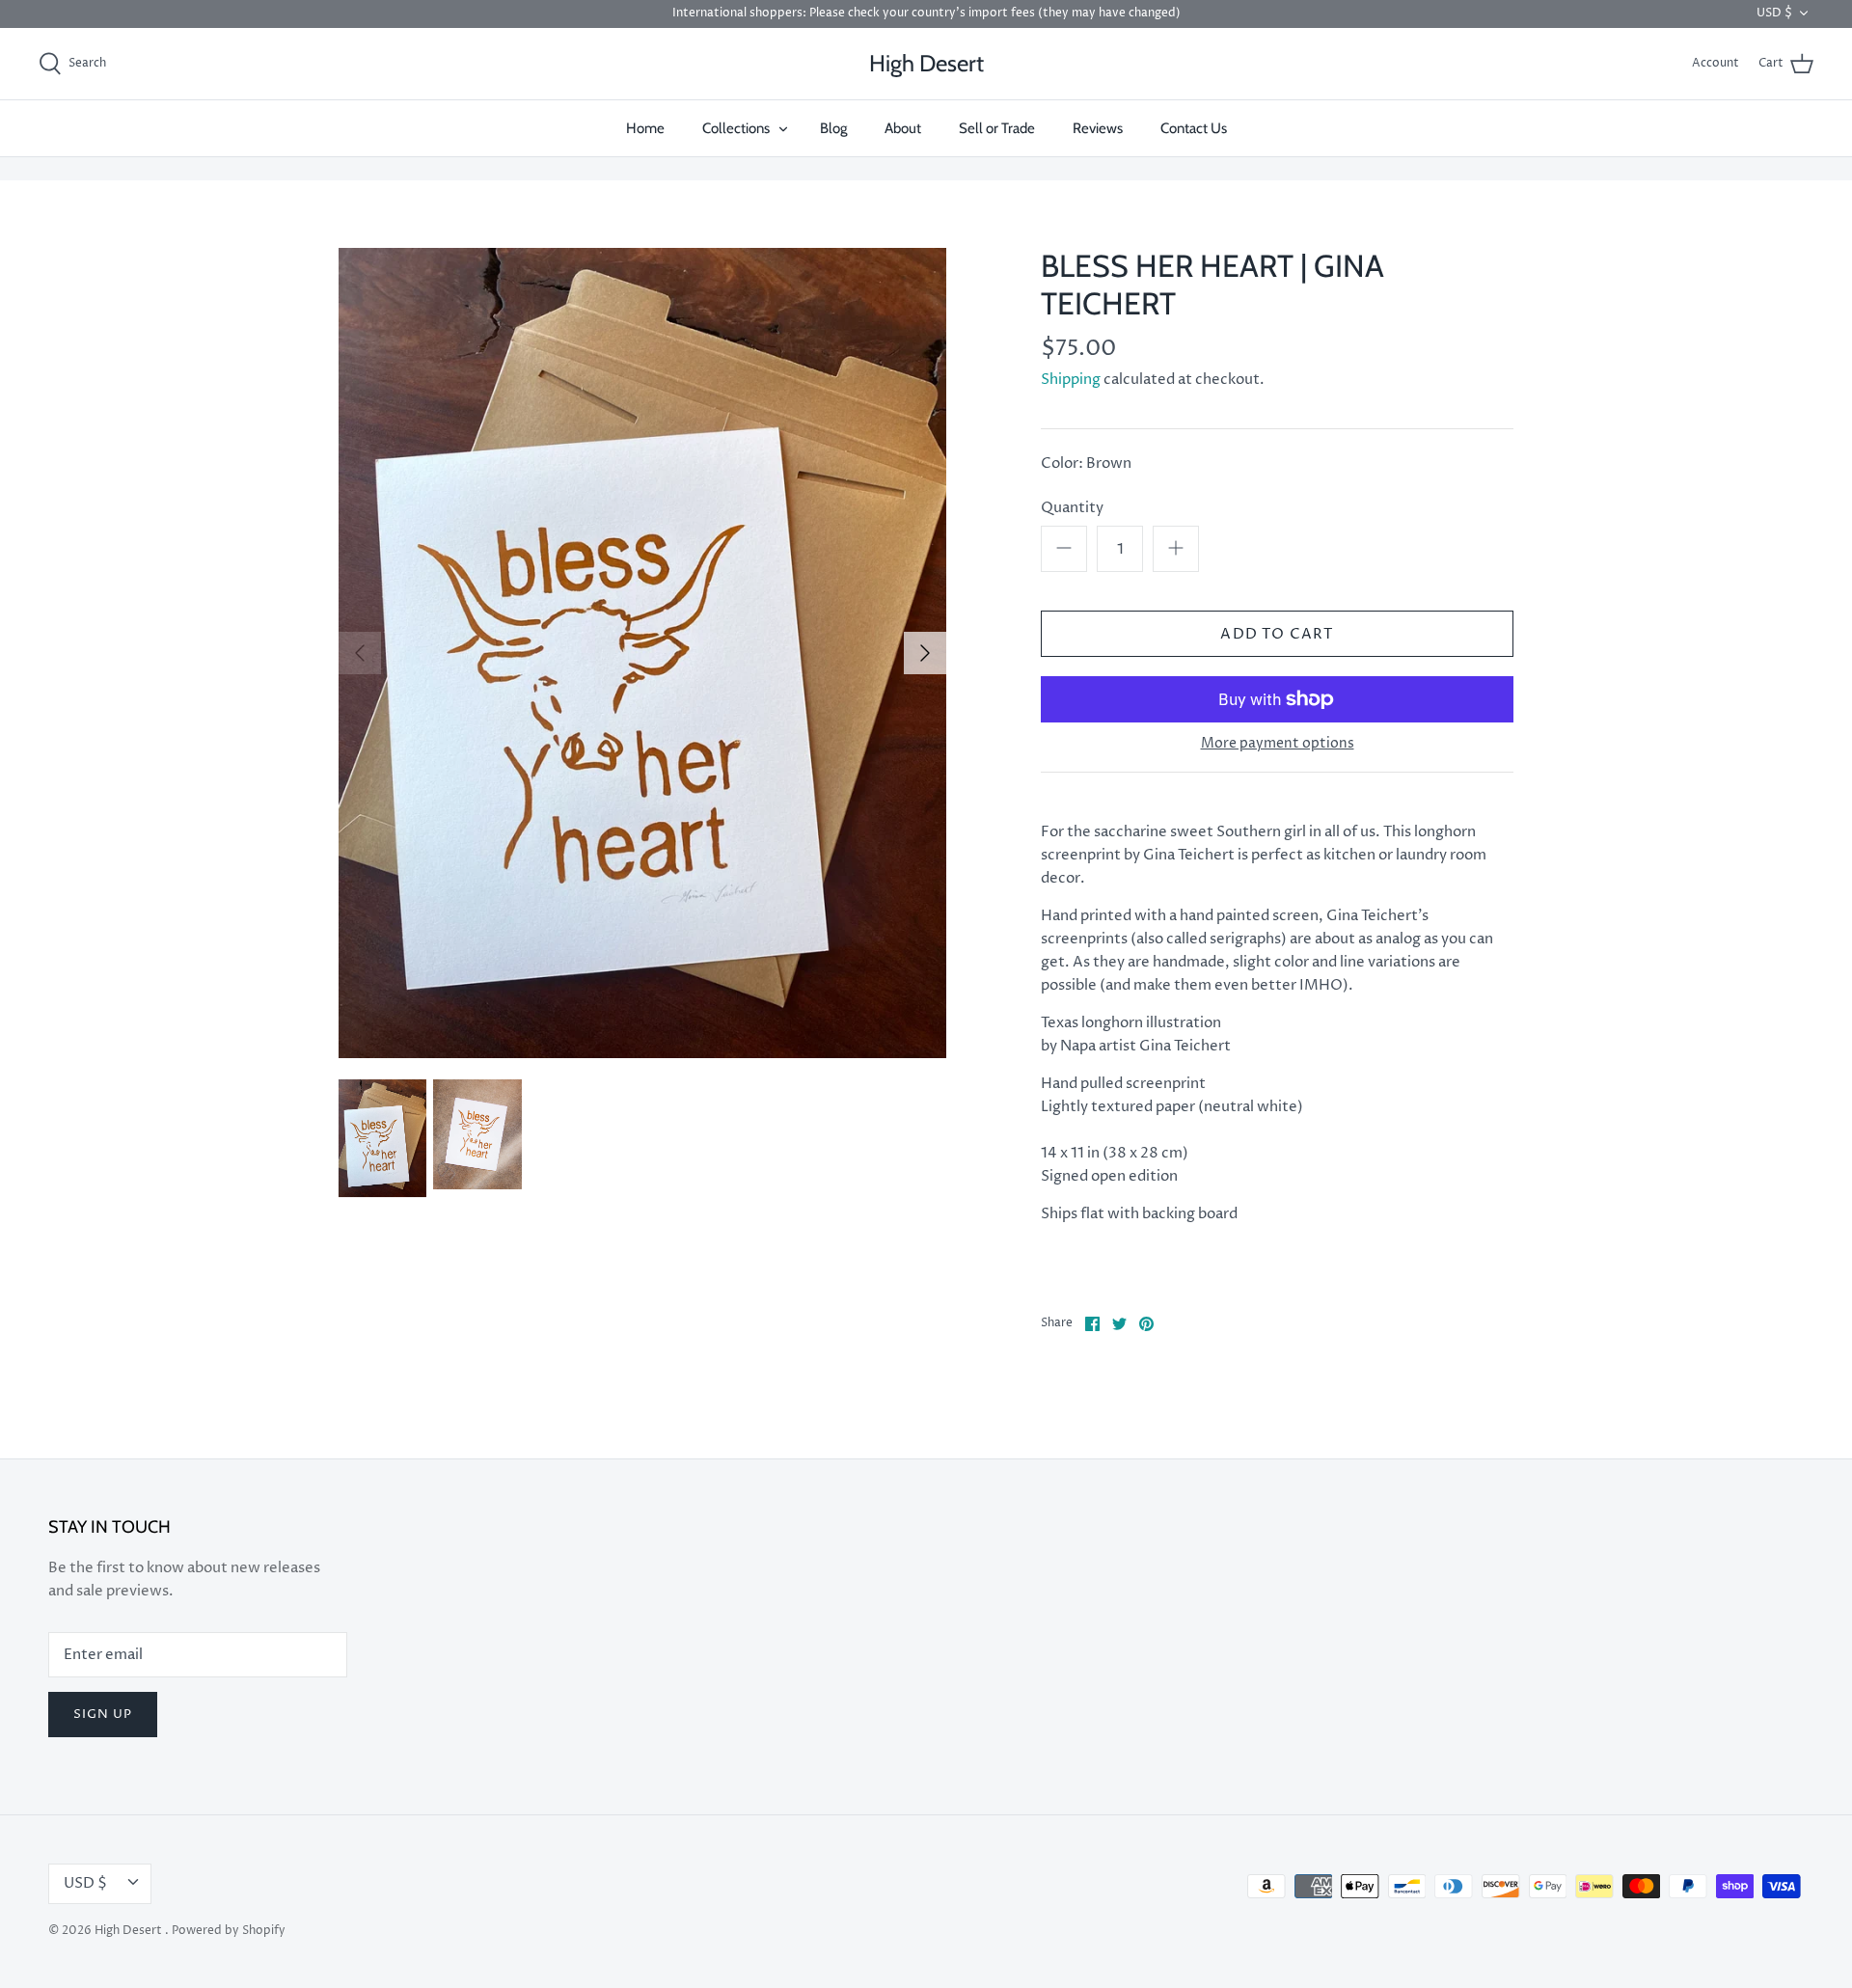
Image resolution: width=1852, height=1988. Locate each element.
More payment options (1278, 744)
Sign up (103, 1714)
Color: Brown (1086, 463)
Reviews (1098, 128)
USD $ (1774, 13)
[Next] (925, 653)
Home (645, 128)
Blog (833, 128)
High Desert (130, 1931)
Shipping (1071, 380)
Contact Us (1194, 128)
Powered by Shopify (229, 1931)
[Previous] (360, 653)
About (903, 128)
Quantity (1072, 508)
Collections (736, 128)
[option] (642, 653)
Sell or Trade (997, 128)
